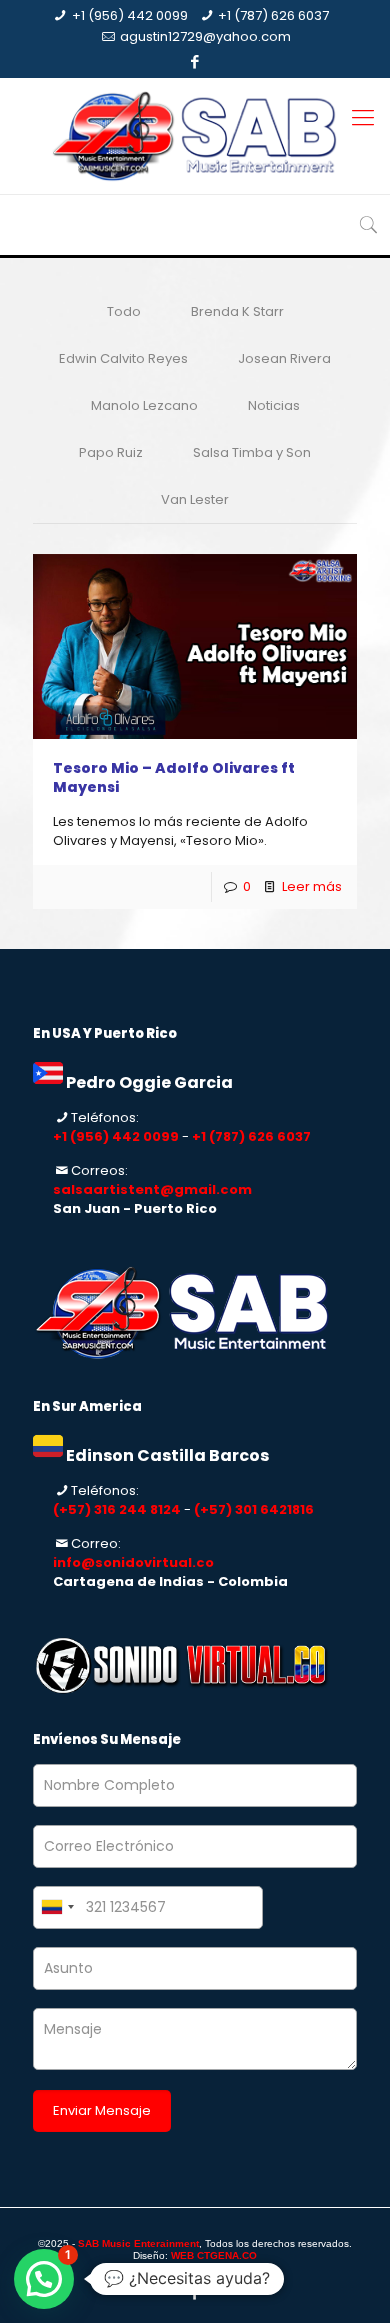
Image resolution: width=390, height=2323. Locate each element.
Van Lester (195, 499)
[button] (44, 2279)
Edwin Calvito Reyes (123, 358)
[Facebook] (195, 61)
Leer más (312, 886)
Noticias (274, 405)
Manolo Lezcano (144, 405)
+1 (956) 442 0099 (130, 15)
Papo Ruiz (111, 452)
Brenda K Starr (237, 311)
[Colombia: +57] (57, 1907)
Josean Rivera (284, 358)
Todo (124, 311)
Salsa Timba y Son (252, 452)
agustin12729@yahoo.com (205, 36)
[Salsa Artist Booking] (195, 136)
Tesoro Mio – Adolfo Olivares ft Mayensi (174, 777)
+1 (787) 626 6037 (273, 15)
